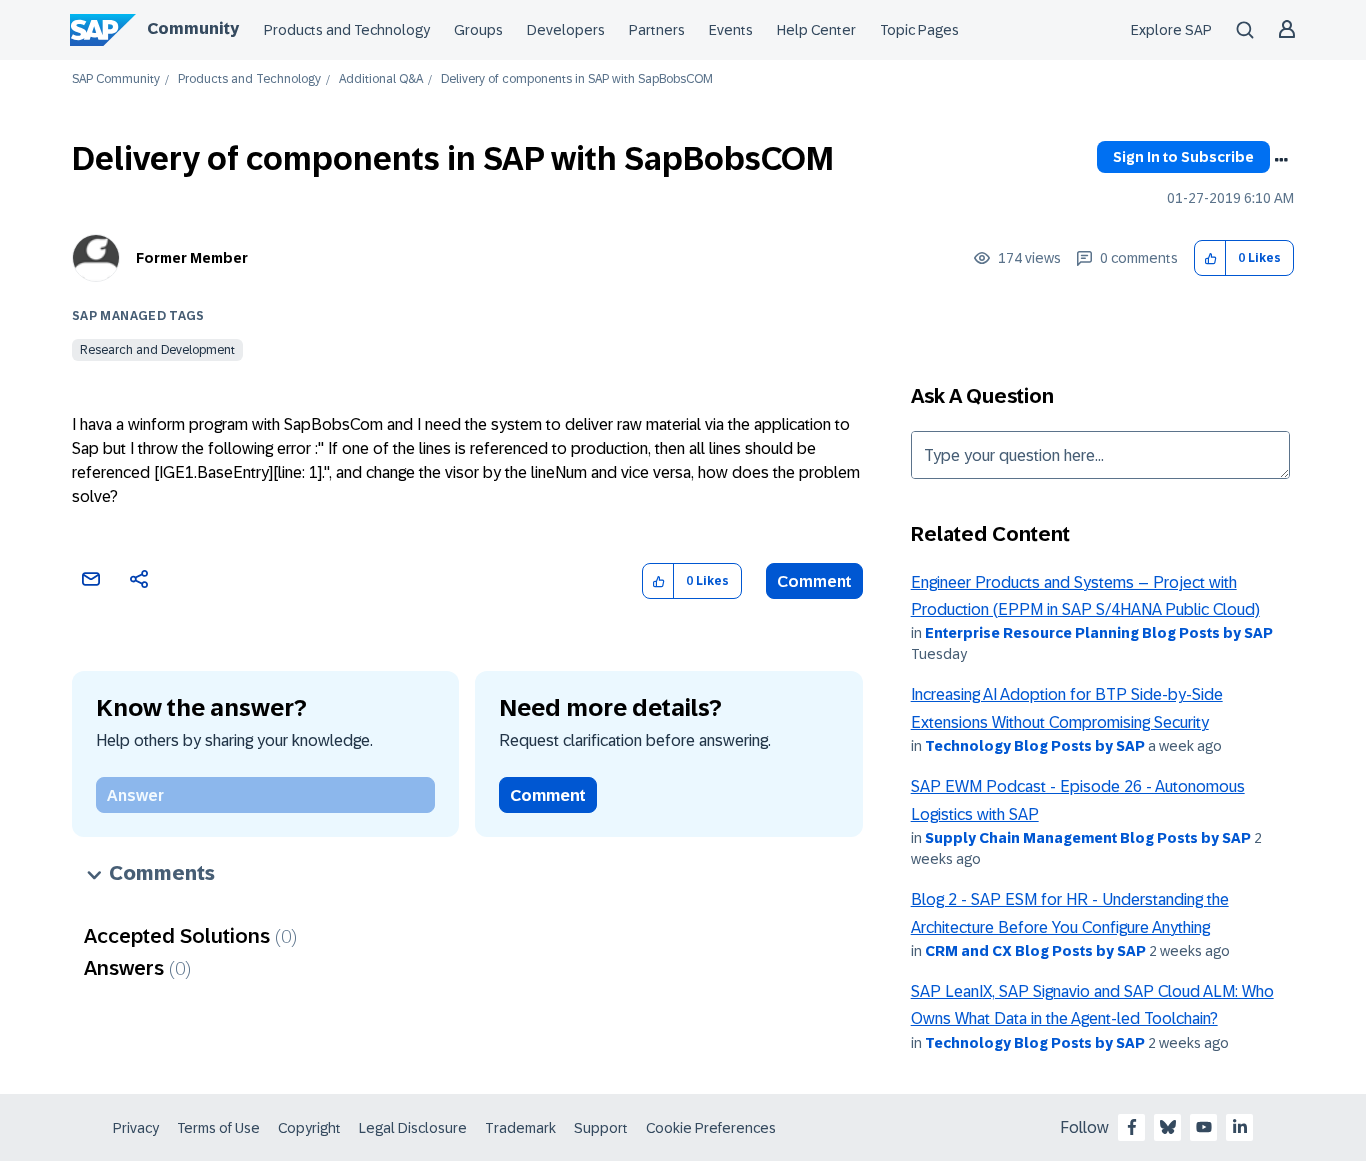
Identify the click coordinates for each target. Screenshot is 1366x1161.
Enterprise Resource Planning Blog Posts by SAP (1099, 633)
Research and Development (157, 350)
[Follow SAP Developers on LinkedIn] (1240, 1127)
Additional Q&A (381, 79)
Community (193, 28)
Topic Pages (919, 30)
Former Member (192, 258)
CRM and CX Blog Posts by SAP (1035, 951)
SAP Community (116, 79)
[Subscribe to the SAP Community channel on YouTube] (1204, 1127)
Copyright (309, 1128)
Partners (657, 30)
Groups (478, 30)
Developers (566, 30)
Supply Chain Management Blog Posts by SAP (1088, 838)
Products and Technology (347, 30)
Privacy (136, 1128)
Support (601, 1128)
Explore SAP (1171, 30)
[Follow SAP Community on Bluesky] (1168, 1127)
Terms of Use (218, 1128)
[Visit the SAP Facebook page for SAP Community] (1132, 1127)
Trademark (520, 1128)
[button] (1210, 258)
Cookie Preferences (711, 1128)
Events (731, 30)
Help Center (816, 30)
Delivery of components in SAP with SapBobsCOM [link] (577, 79)
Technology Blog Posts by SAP (1035, 746)
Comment (814, 581)
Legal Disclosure (413, 1128)
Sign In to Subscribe (1183, 157)
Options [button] (1281, 160)
